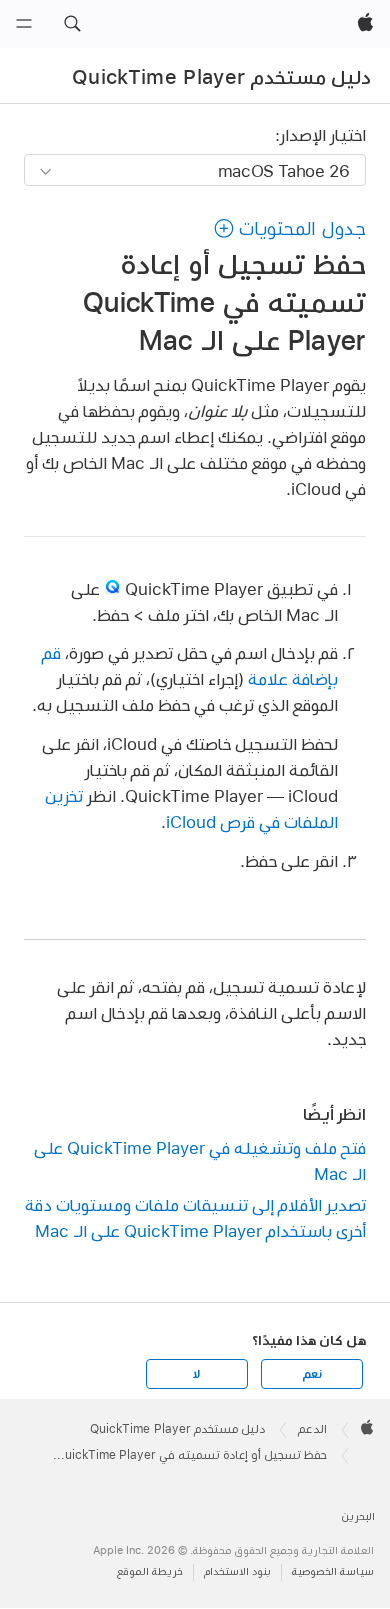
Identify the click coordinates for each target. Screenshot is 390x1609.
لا (196, 1374)
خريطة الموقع (150, 1571)
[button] (72, 24)
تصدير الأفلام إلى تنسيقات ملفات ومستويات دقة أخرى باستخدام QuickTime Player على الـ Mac (195, 1217)
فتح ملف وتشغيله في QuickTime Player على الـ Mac (199, 1160)
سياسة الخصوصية (333, 1571)
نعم (312, 1374)
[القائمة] (24, 24)
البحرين (358, 1516)
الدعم (312, 1429)
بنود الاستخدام (237, 1571)
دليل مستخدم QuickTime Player (221, 77)
